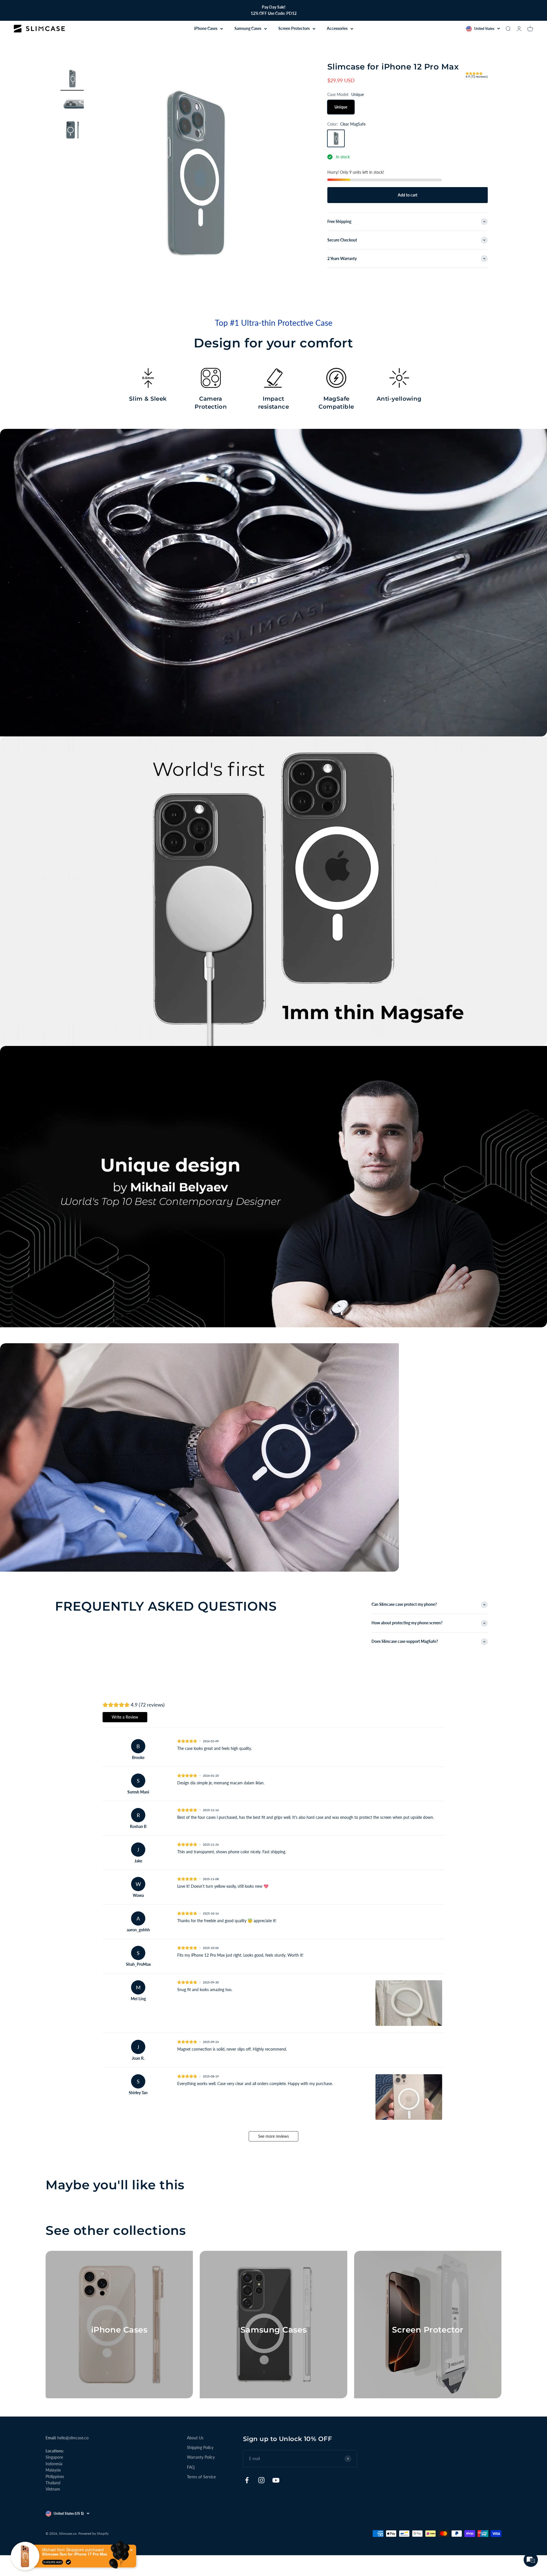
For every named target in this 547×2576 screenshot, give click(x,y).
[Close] (370, 1244)
